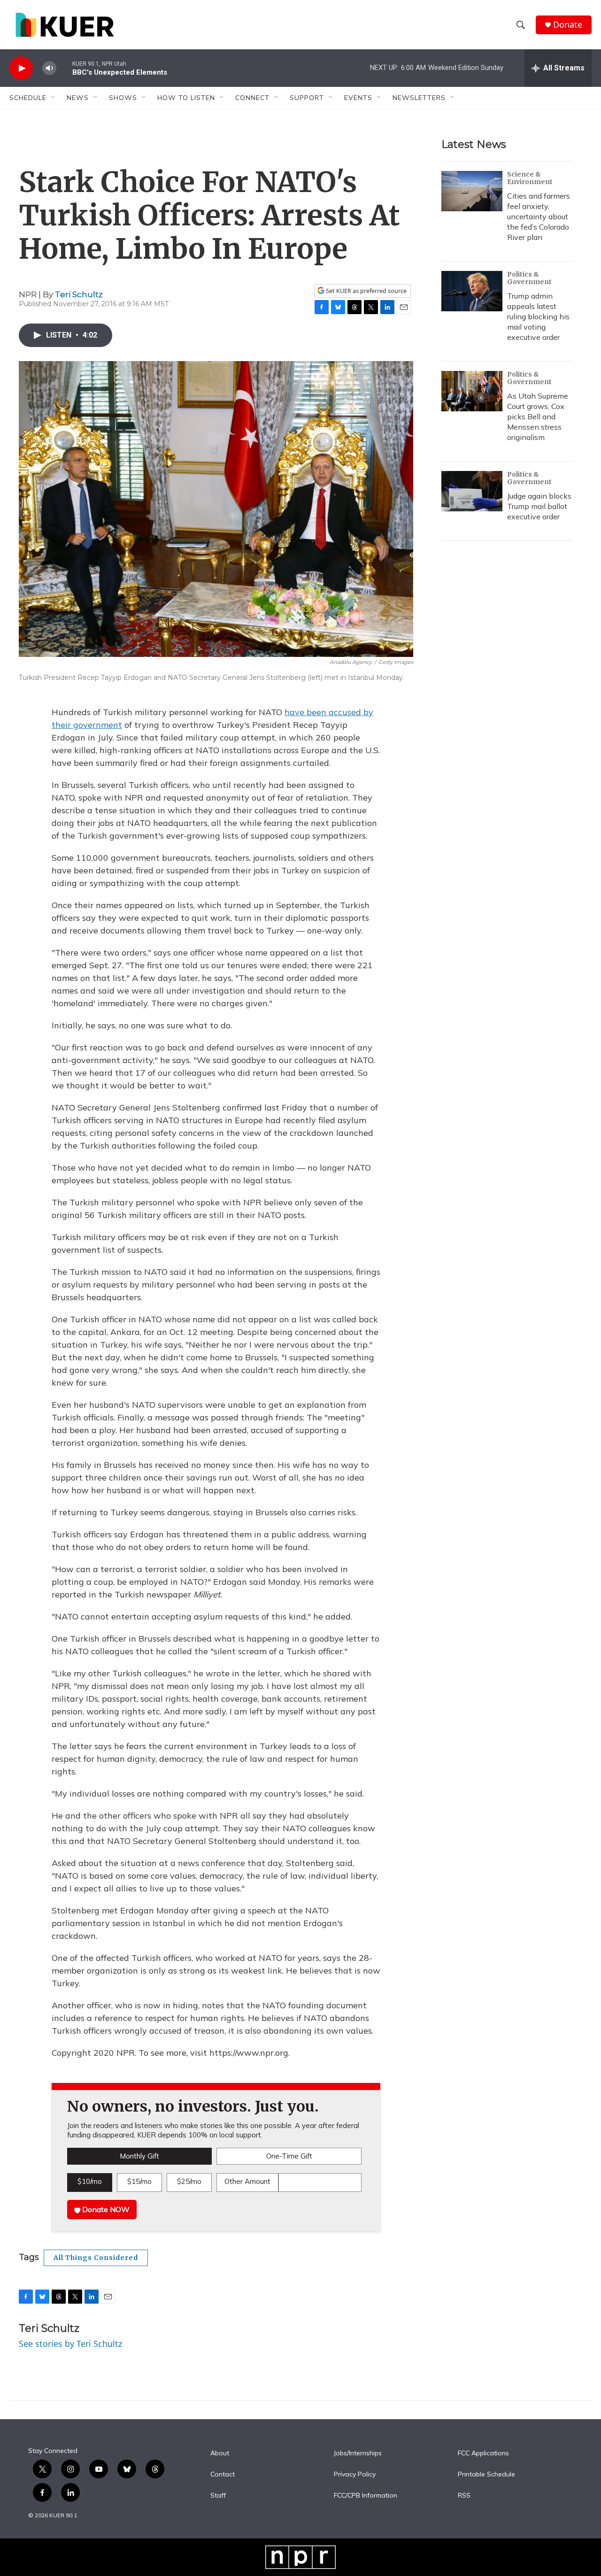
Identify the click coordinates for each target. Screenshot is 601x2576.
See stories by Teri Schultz (70, 2344)
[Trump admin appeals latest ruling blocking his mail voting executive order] (472, 291)
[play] (21, 68)
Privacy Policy (355, 2475)
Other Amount (247, 2181)
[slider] (64, 68)
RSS (464, 2496)
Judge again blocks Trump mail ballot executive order (539, 506)
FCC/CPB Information (366, 2496)
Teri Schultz (79, 294)
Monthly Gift (139, 2156)
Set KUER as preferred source (366, 291)
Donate (568, 25)
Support (307, 98)
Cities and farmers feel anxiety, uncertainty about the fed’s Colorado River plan (539, 216)
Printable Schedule (486, 2475)
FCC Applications (483, 2453)
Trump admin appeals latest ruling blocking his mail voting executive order (538, 316)
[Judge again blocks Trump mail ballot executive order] (472, 491)
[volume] (49, 68)
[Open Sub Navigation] (54, 98)
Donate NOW (105, 2209)
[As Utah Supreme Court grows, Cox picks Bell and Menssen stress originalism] (472, 391)
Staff (218, 2496)
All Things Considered (96, 2258)
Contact (223, 2475)
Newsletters (419, 98)
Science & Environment (530, 178)
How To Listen (186, 98)
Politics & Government (529, 278)
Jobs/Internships (358, 2453)
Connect (252, 98)
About (220, 2453)
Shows (123, 98)
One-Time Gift (289, 2156)
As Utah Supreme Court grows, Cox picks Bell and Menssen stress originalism (538, 416)
